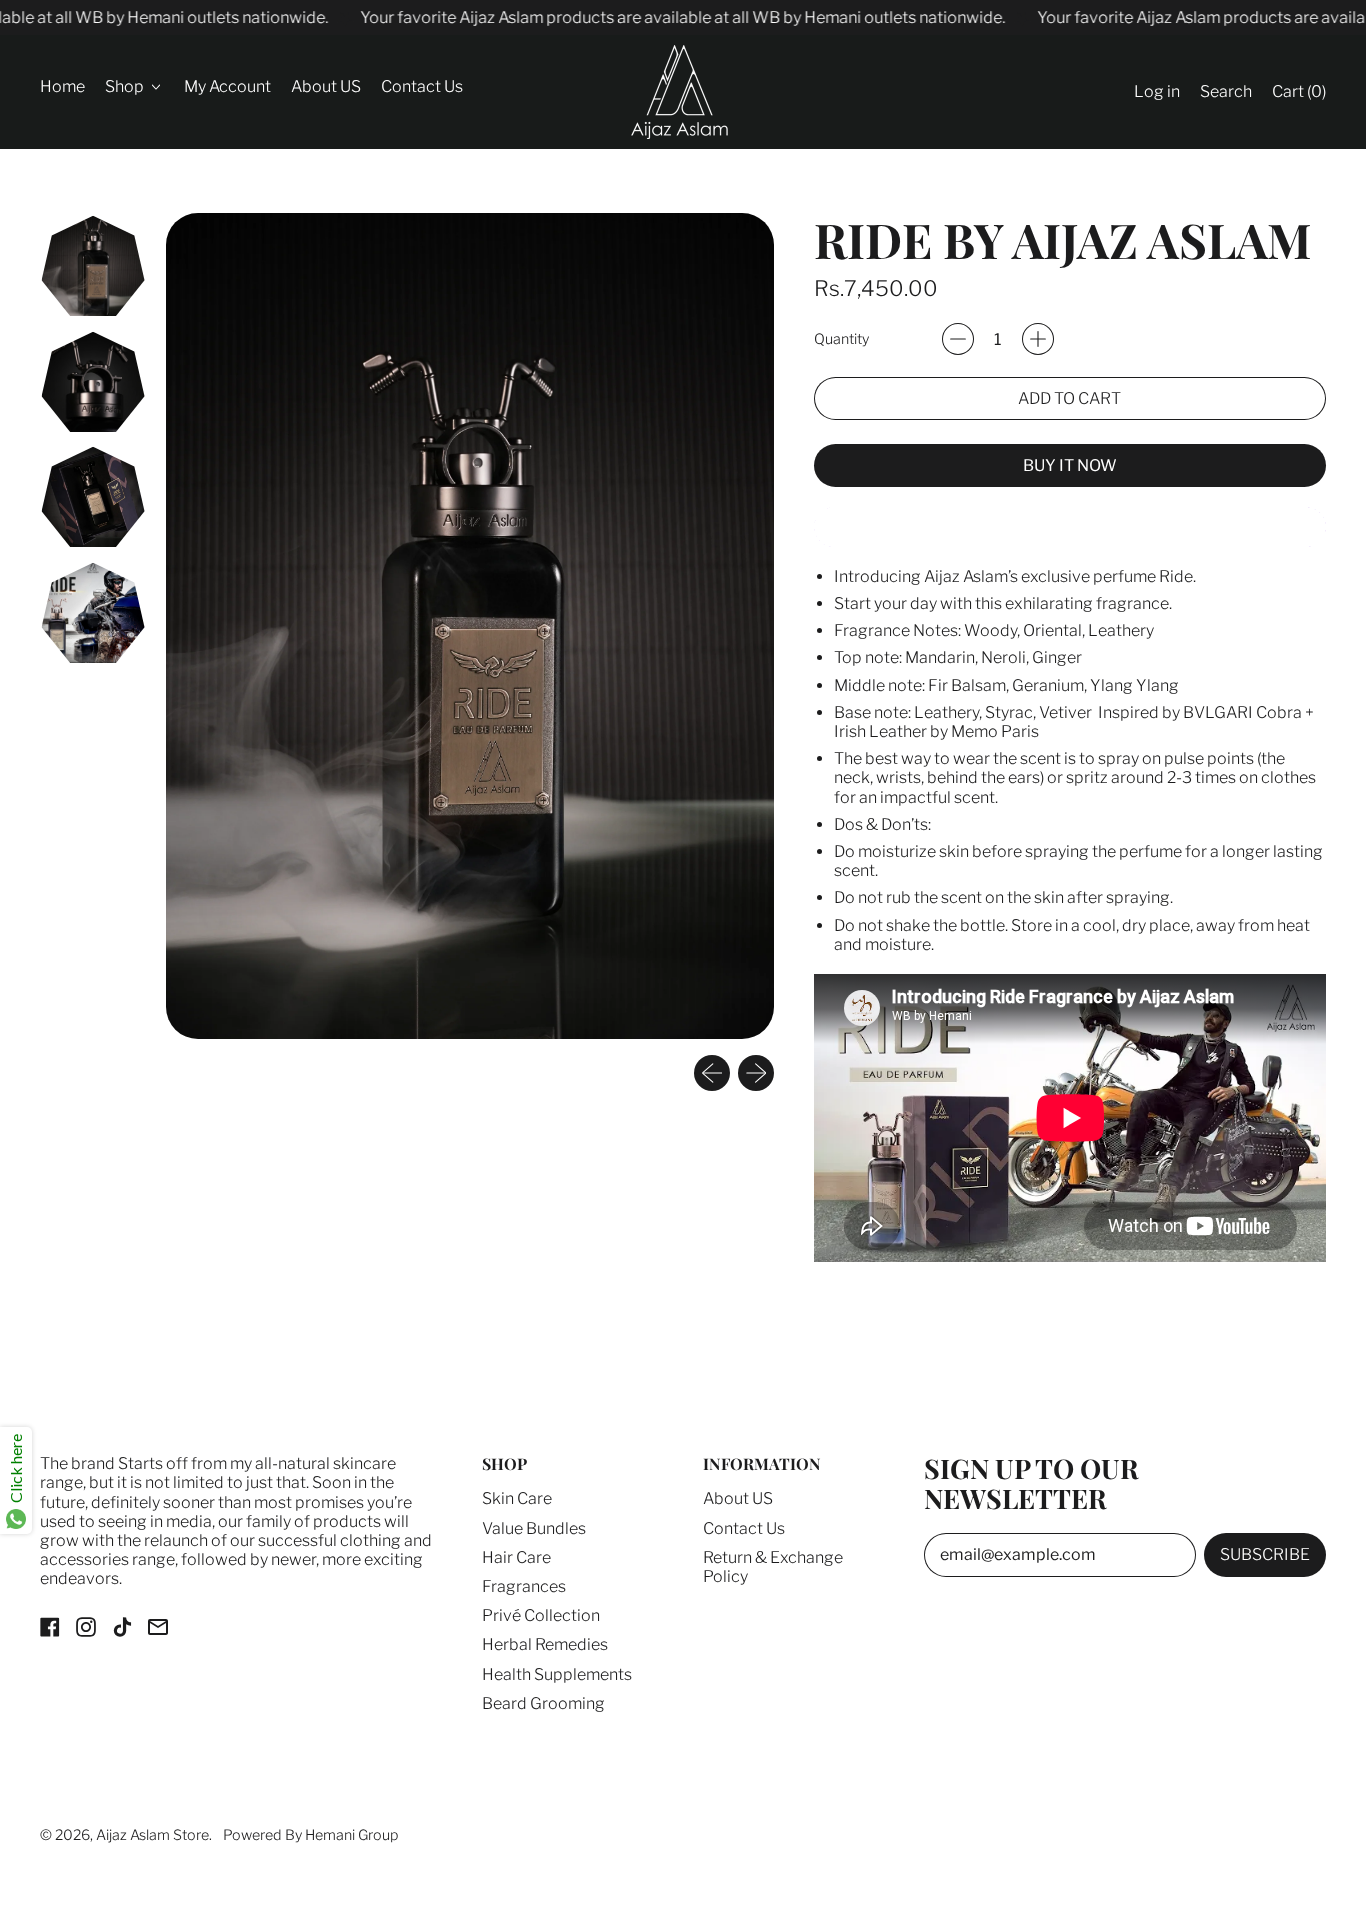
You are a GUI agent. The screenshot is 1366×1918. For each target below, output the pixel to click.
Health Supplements (557, 1674)
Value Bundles (534, 1528)
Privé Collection (541, 1615)
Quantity (841, 339)
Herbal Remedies (545, 1644)
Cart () (1298, 97)
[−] (958, 339)
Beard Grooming (543, 1703)
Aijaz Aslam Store (152, 1835)
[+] (1038, 339)
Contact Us (422, 87)
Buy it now (1070, 465)
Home (62, 87)
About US (326, 87)
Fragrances (524, 1586)
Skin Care (517, 1498)
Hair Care (516, 1557)
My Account (227, 87)
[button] (1226, 92)
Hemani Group (351, 1835)
